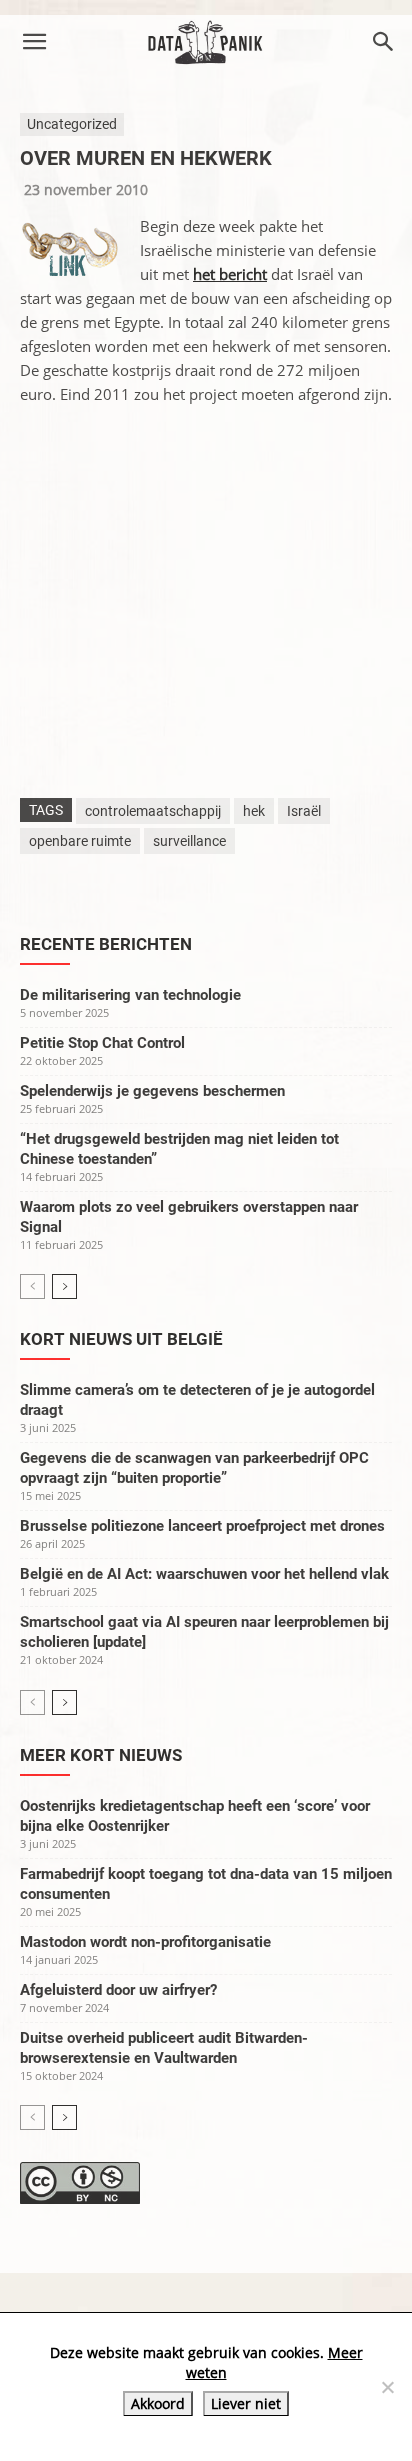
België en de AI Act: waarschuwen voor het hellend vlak (204, 1574)
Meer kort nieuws (101, 1755)
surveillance (189, 841)
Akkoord (158, 2403)
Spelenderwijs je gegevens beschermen (152, 1091)
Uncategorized (72, 124)
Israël (304, 811)
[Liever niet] (387, 2387)
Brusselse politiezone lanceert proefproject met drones (202, 1526)
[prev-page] (32, 1286)
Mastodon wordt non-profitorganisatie (145, 1942)
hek (254, 811)
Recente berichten (106, 944)
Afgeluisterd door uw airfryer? (118, 1990)
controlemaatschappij (153, 811)
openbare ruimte (80, 841)
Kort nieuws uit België (121, 1339)
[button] (34, 42)
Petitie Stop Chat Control (102, 1043)
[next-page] (64, 1286)
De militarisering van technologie (130, 995)
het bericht (230, 274)
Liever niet (246, 2403)
